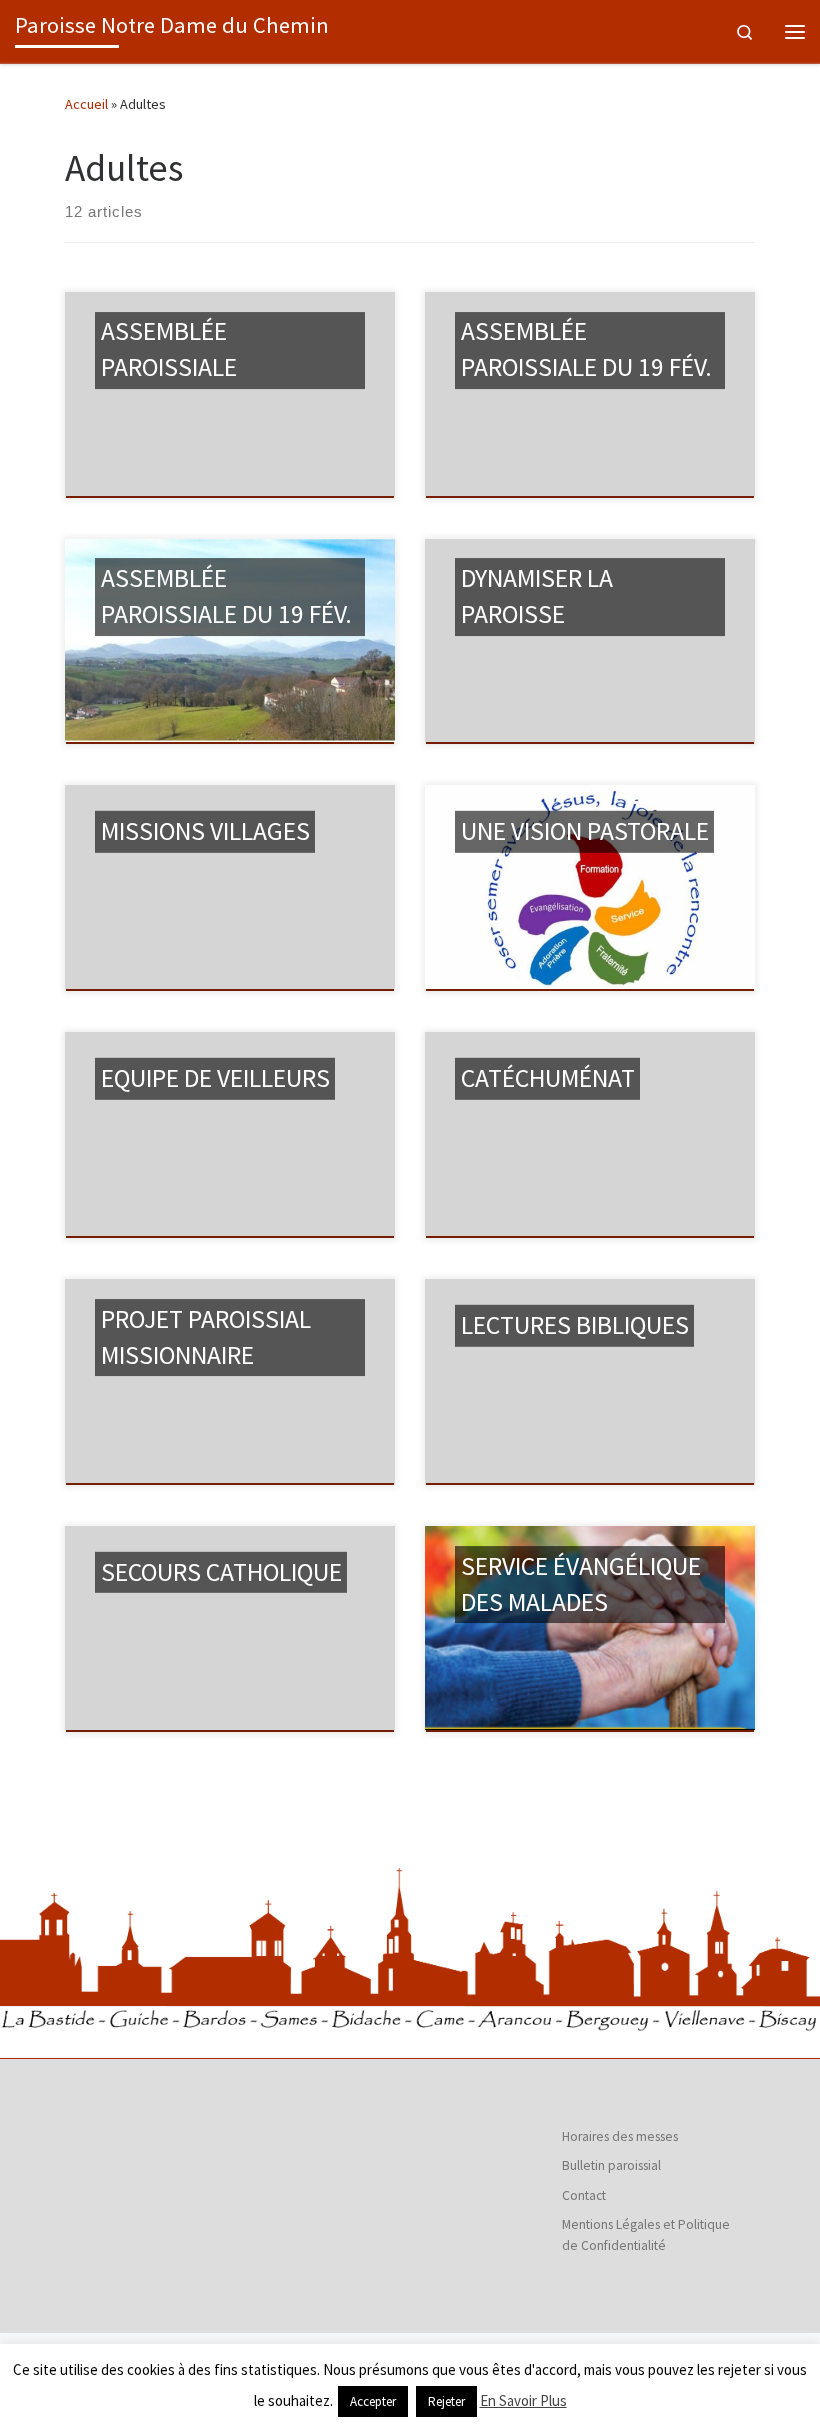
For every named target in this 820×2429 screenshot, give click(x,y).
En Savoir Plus (523, 2400)
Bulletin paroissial (611, 2165)
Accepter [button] (373, 2401)
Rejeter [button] (446, 2401)
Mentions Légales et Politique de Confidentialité (646, 2235)
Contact (584, 2195)
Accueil (86, 104)
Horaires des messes (620, 2136)
